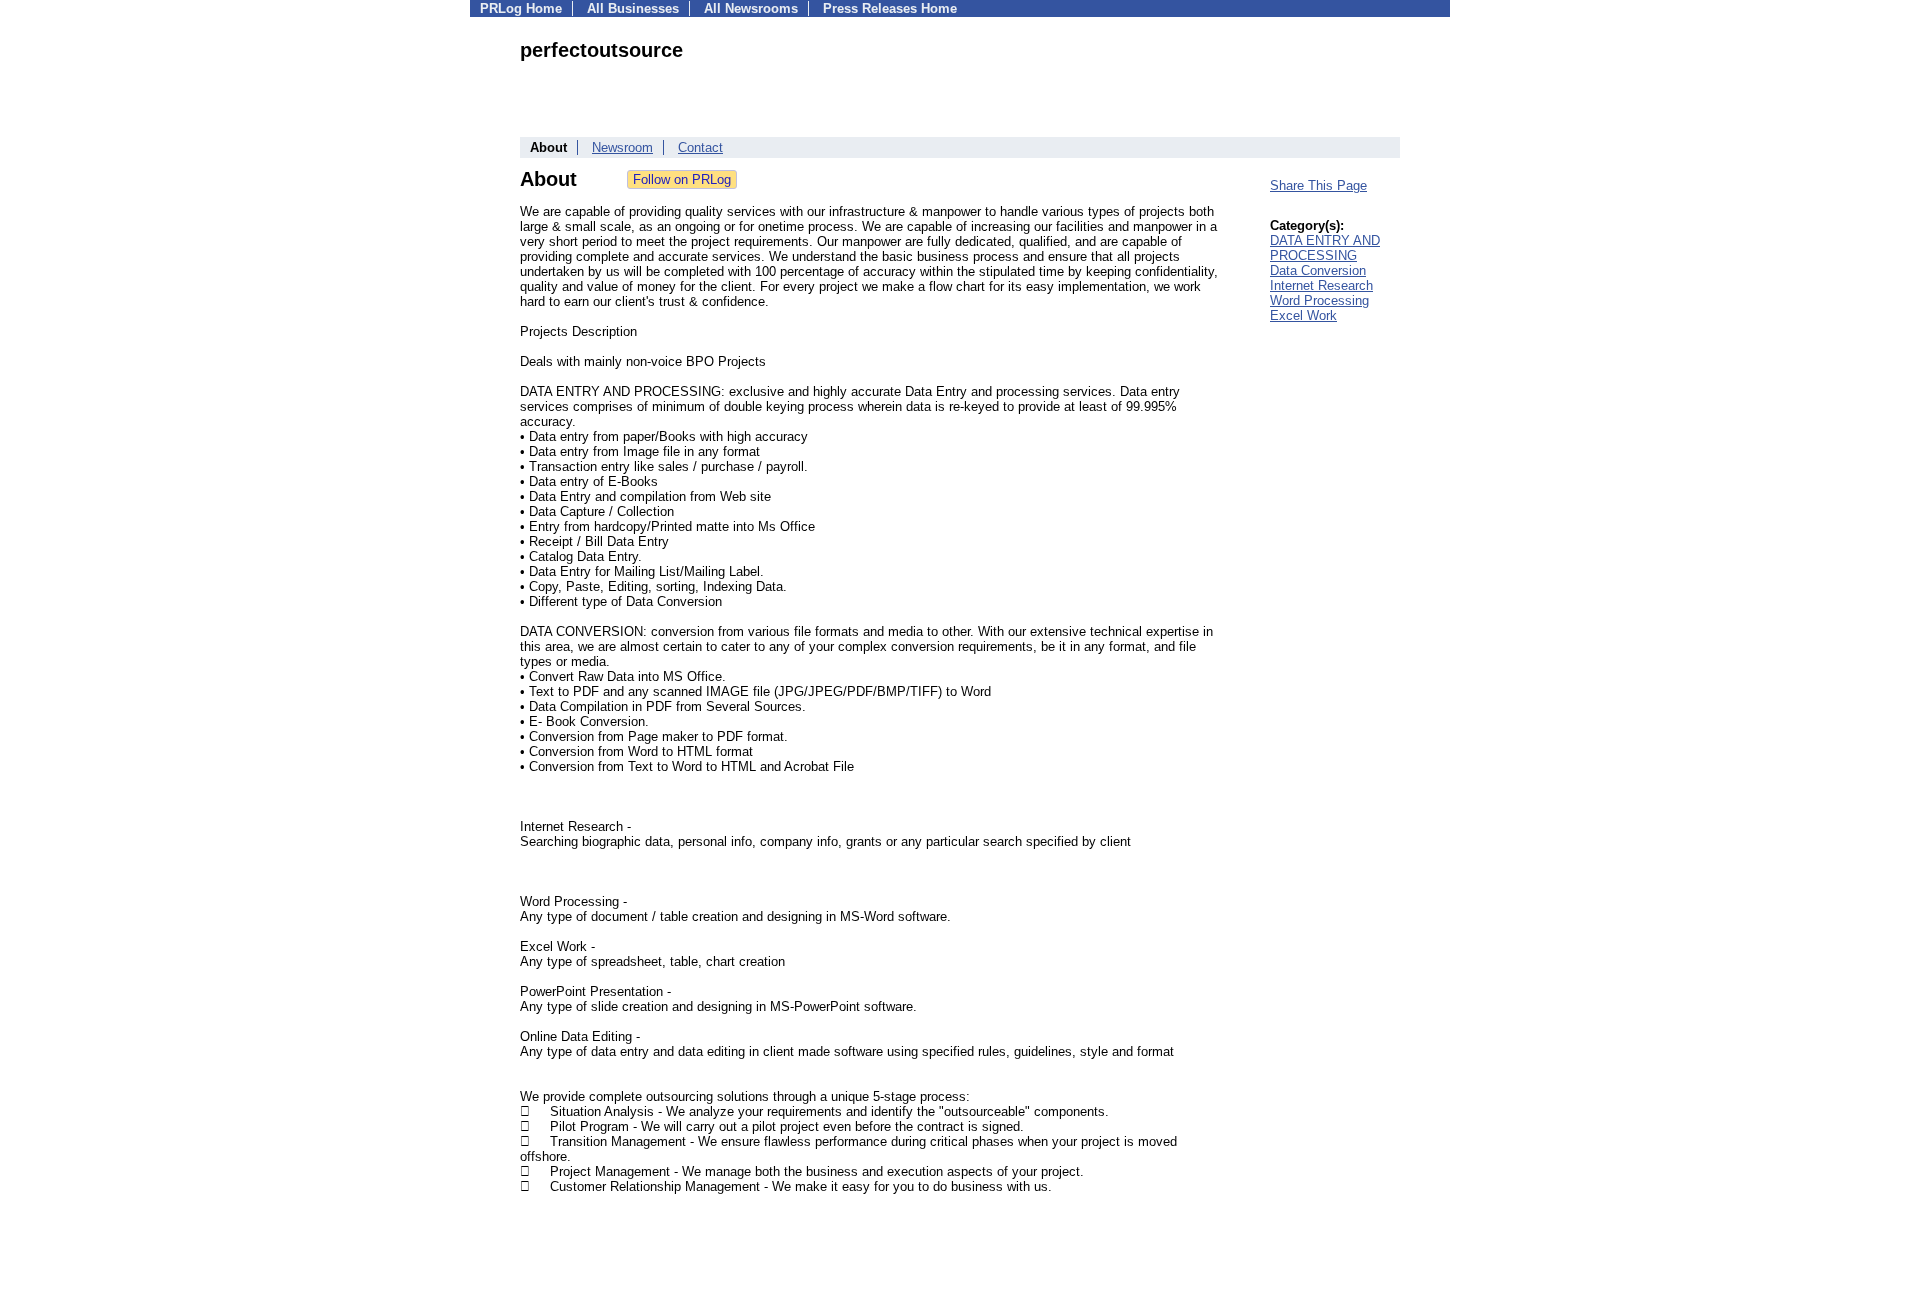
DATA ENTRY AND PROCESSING (1325, 248)
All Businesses (633, 8)
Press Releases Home (890, 8)
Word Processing (1319, 300)
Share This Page (1318, 185)
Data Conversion (1318, 270)
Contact (700, 147)
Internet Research (1321, 285)
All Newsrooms (751, 8)
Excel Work (1303, 315)
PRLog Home (521, 8)
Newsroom (622, 147)
